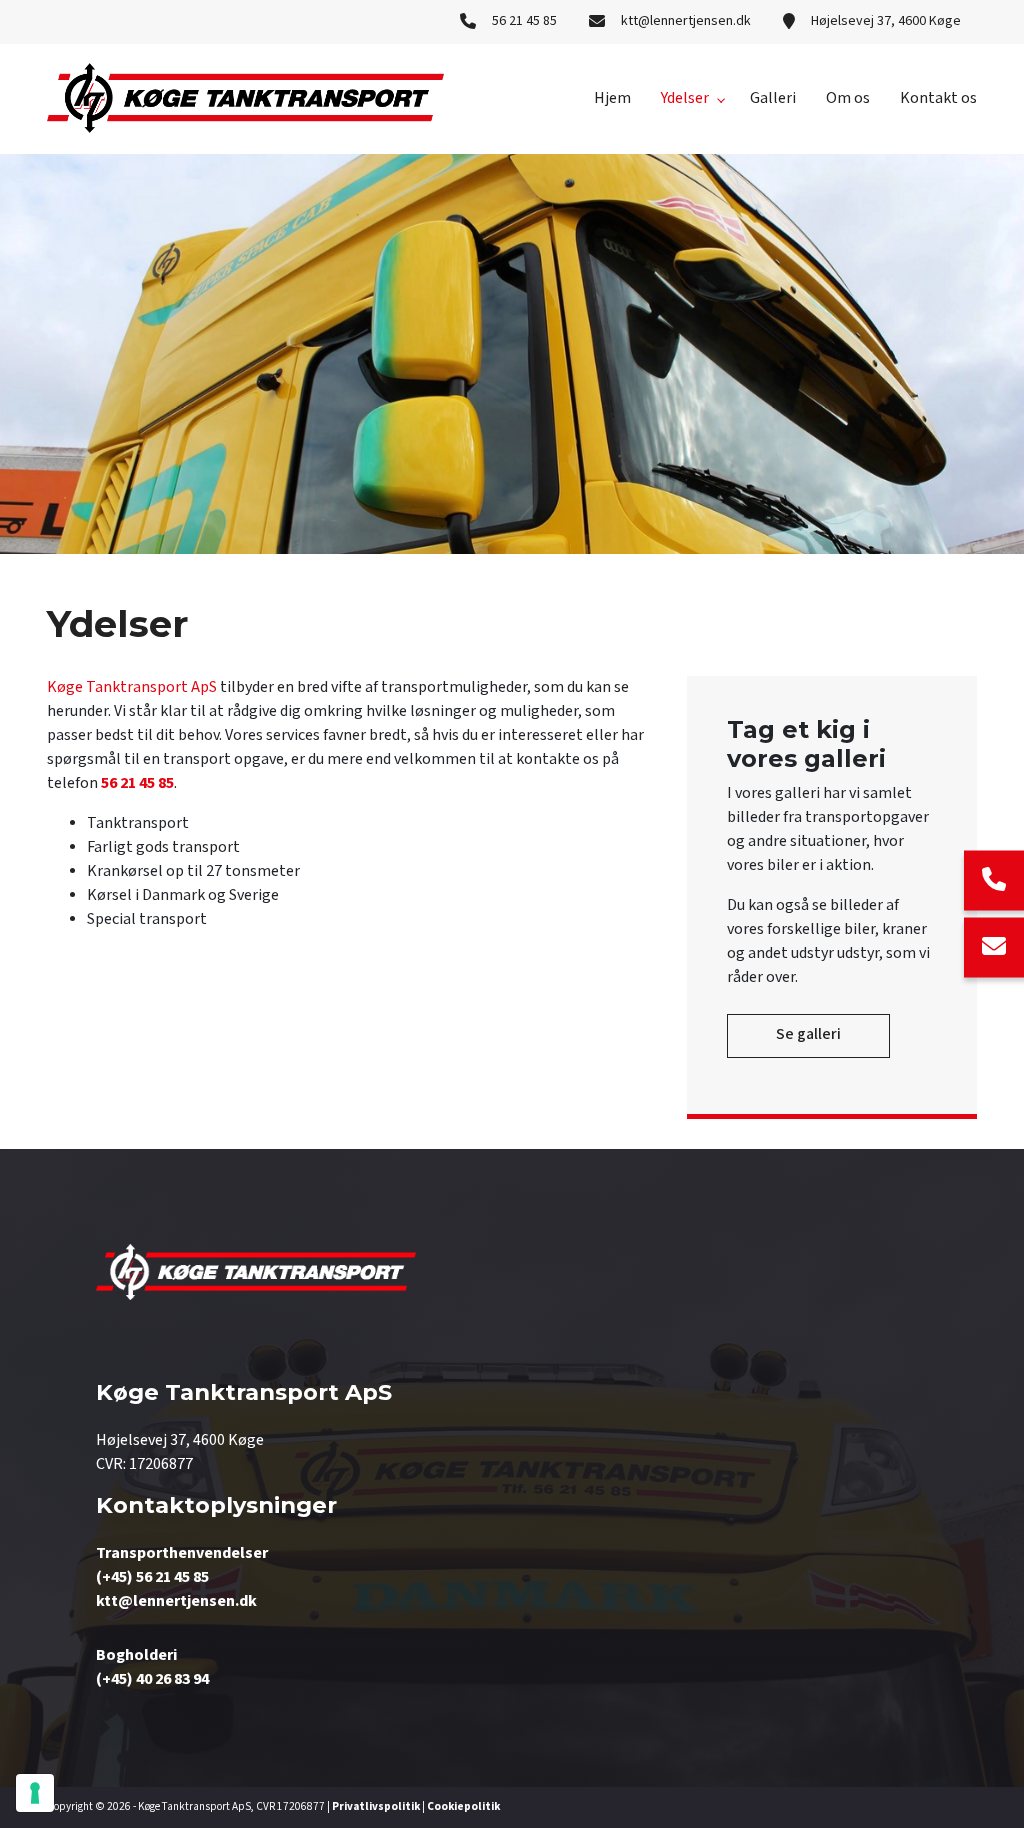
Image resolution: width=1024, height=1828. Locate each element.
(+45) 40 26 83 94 (152, 1679)
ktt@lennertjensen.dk (686, 21)
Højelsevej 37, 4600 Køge (886, 21)
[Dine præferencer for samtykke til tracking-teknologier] (35, 1793)
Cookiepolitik (463, 1806)
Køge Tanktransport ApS (132, 687)
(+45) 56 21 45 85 (152, 1577)
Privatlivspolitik (376, 1806)
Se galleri (808, 1034)
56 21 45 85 (524, 21)
